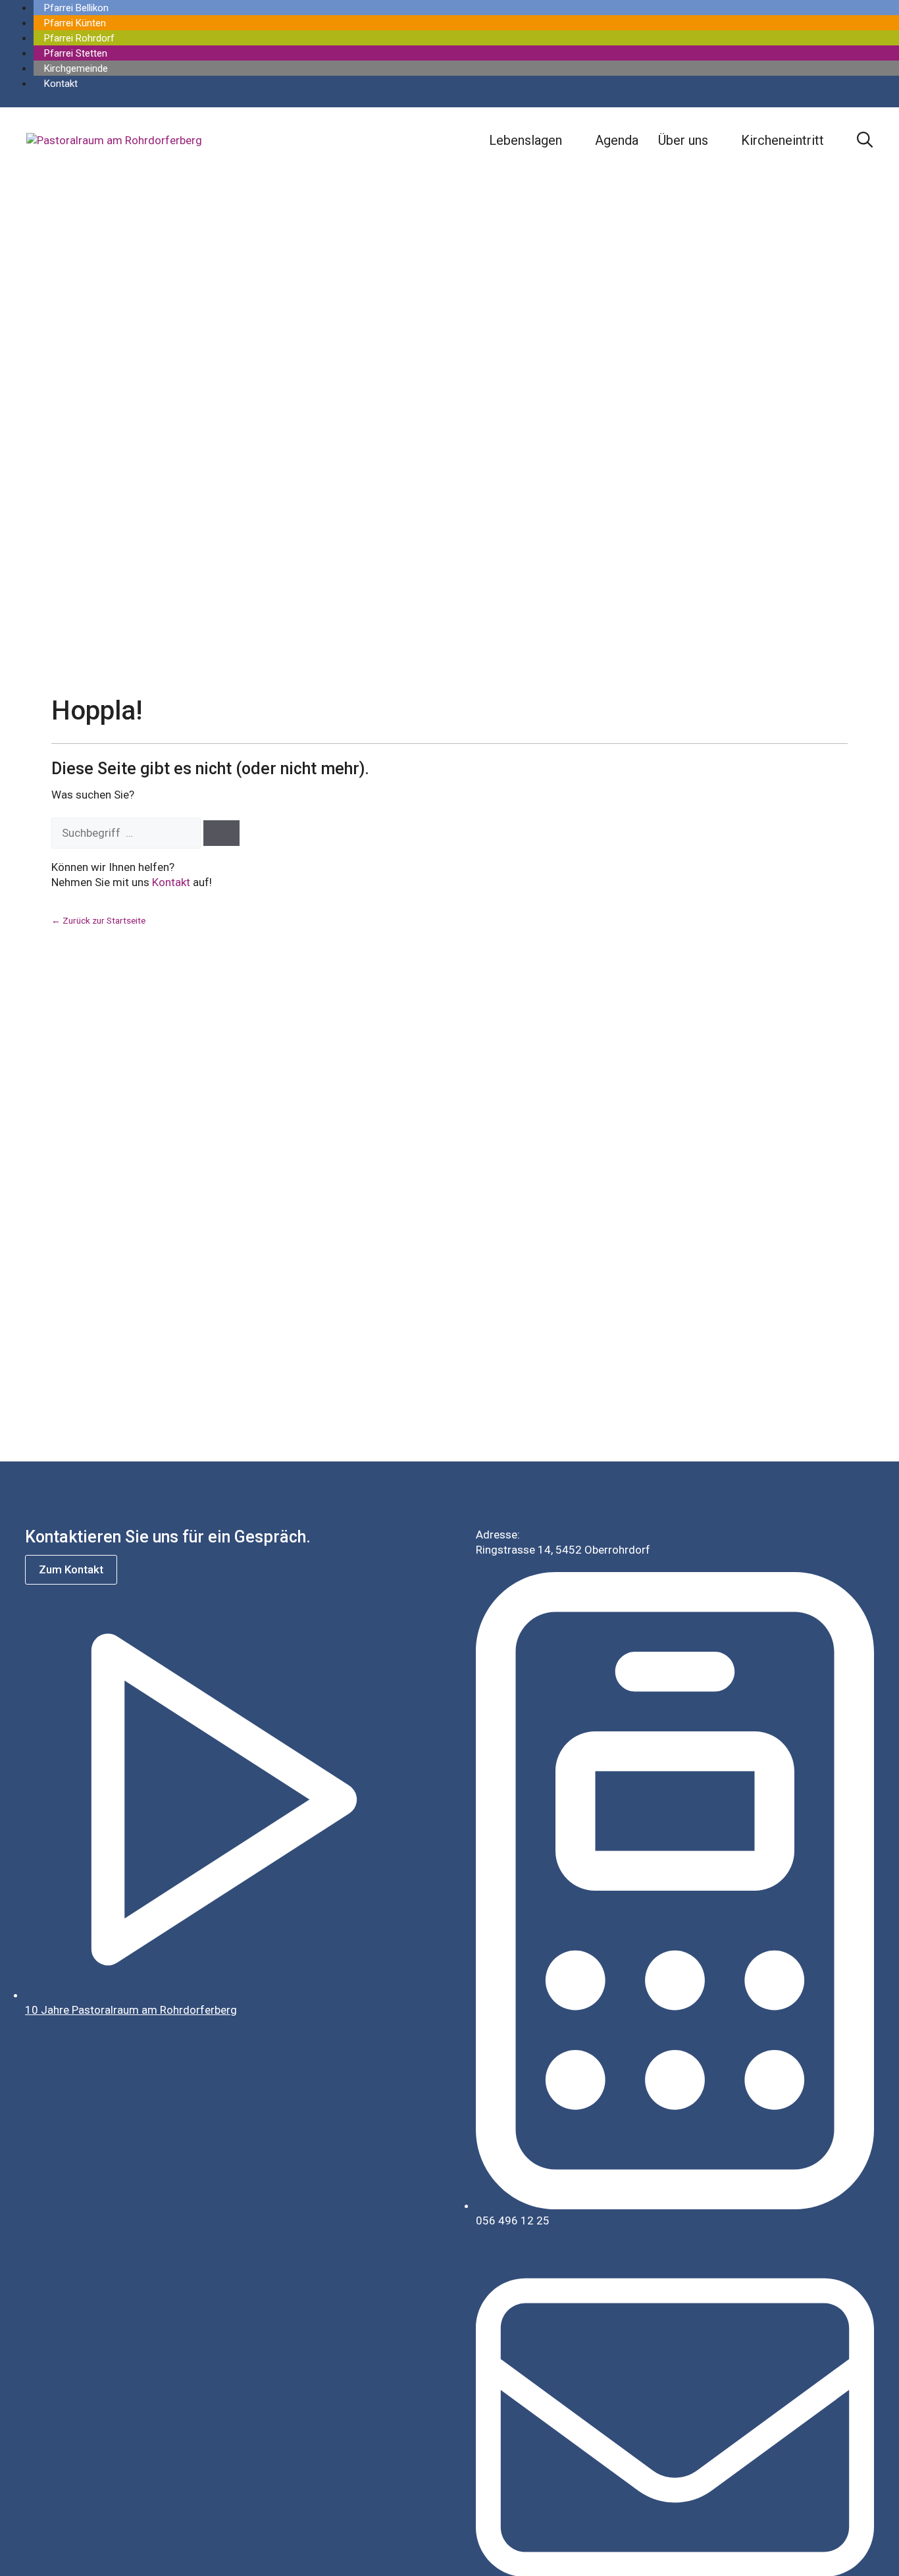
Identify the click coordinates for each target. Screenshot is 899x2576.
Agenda (617, 140)
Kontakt (61, 84)
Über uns (683, 140)
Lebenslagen (526, 140)
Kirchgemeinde (76, 68)
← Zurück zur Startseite (98, 920)
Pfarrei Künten (75, 23)
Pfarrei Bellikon (76, 8)
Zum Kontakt (71, 1569)
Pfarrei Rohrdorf (79, 38)
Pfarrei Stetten (76, 53)
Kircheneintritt (783, 140)
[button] (865, 140)
